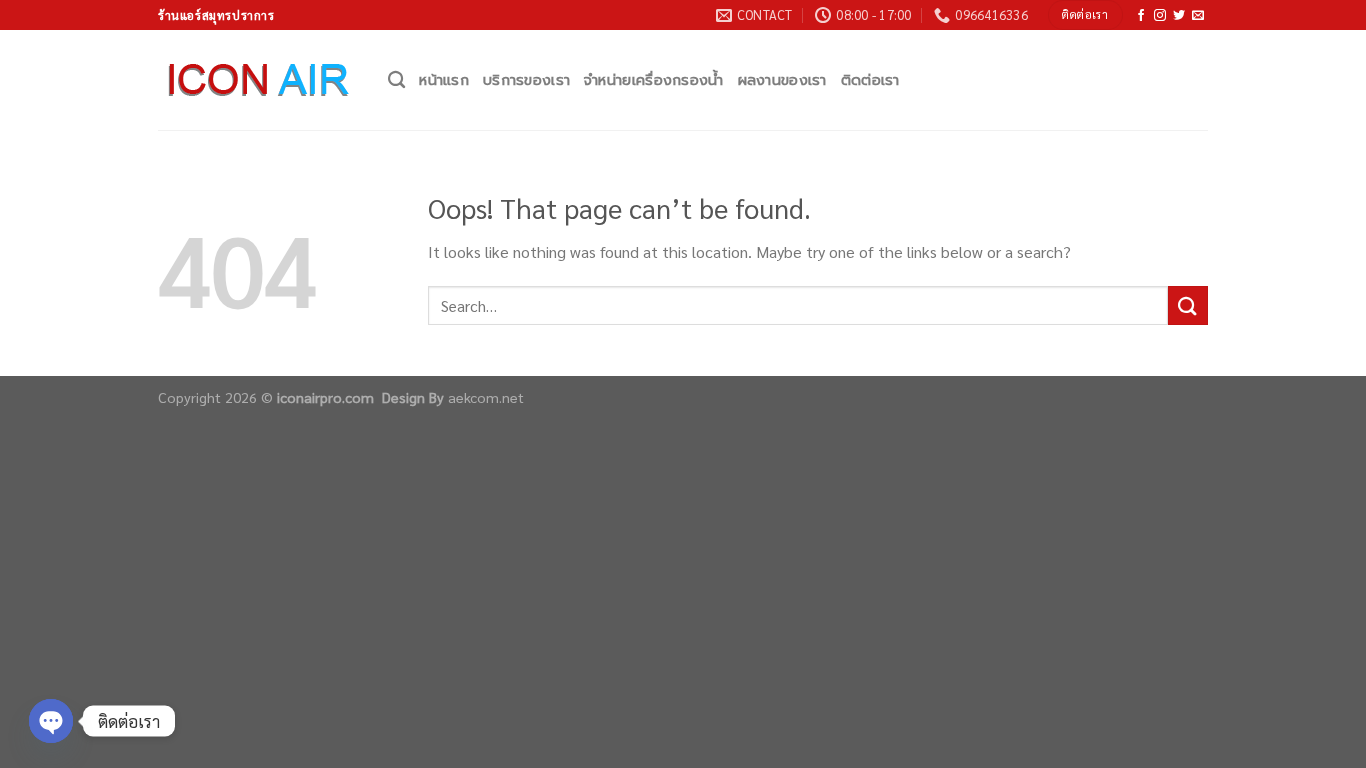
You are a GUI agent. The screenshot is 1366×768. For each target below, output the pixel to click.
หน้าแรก (444, 80)
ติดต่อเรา (870, 80)
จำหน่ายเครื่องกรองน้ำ (653, 80)
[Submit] (1188, 305)
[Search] (396, 80)
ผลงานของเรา (782, 80)
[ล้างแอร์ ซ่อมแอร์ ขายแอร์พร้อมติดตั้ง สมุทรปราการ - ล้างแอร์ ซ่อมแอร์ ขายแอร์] (258, 80)
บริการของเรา (526, 80)
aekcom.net (486, 397)
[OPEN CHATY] (51, 721)
